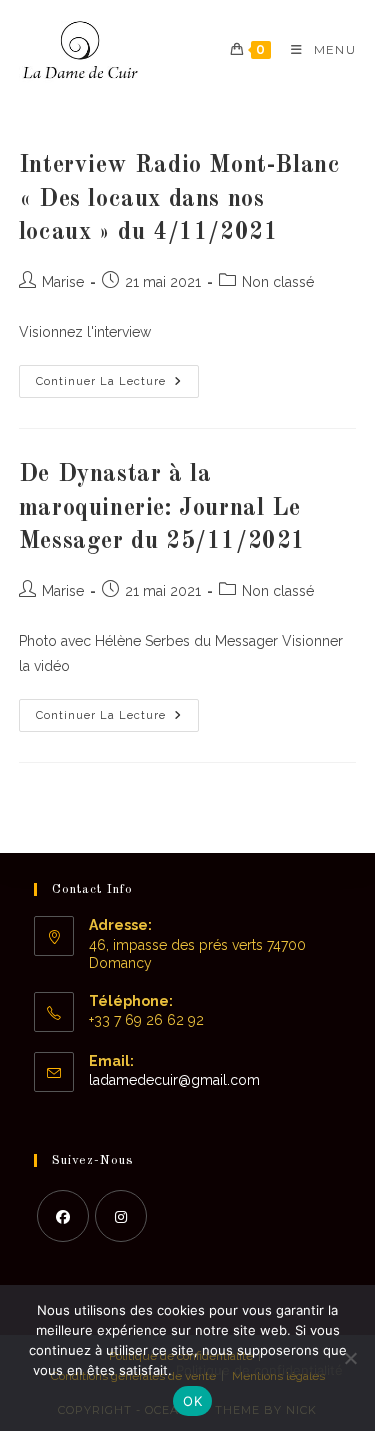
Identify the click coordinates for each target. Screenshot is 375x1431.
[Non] (350, 1358)
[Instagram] (121, 1216)
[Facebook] (63, 1216)
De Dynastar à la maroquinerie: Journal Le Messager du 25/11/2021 (162, 508)
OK (192, 1401)
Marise (63, 282)
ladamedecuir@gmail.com (174, 1080)
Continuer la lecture (117, 386)
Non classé (278, 282)
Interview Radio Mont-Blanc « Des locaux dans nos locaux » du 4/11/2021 (180, 199)
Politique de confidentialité (259, 1370)
